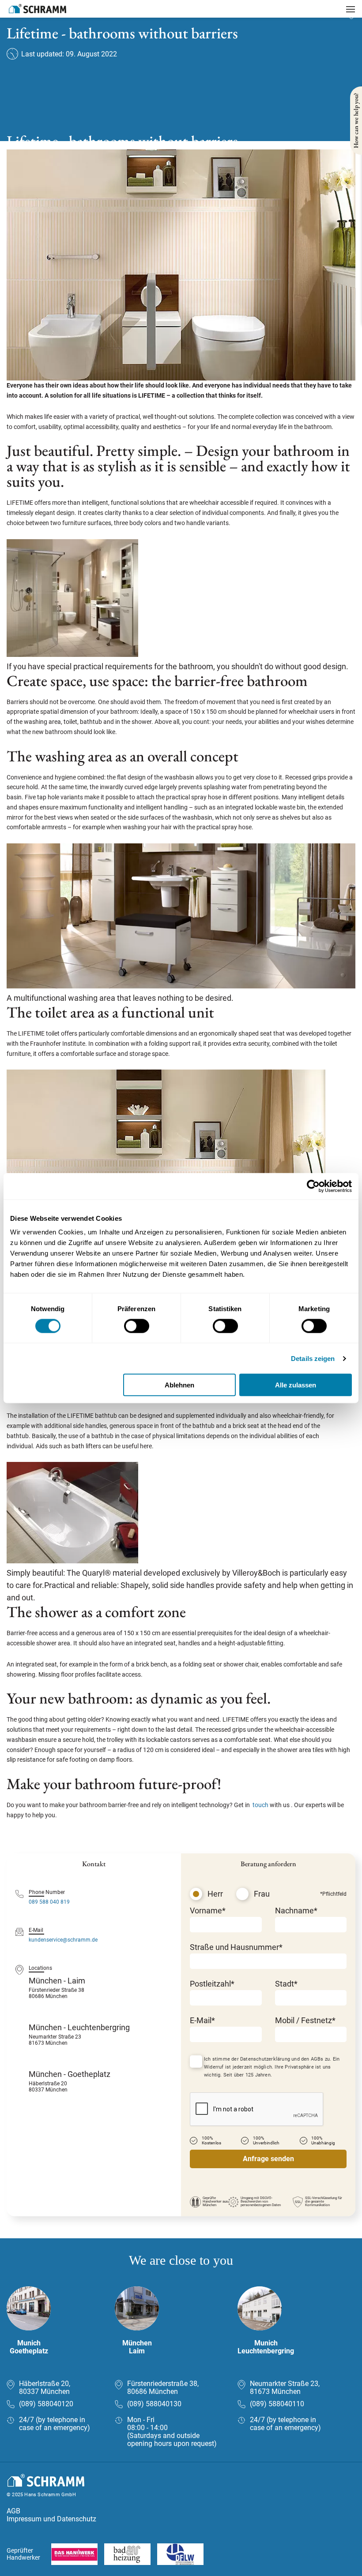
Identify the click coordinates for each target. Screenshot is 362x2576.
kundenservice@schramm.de (63, 1940)
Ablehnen (179, 1385)
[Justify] (351, 9)
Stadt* (286, 1984)
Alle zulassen (296, 1385)
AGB (13, 2511)
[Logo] (38, 9)
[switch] (137, 1326)
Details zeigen (313, 1358)
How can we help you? (356, 121)
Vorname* (208, 1911)
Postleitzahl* (212, 1984)
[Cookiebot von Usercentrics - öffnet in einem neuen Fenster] (313, 1186)
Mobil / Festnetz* (305, 2020)
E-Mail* (202, 2020)
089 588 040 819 (49, 1902)
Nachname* (296, 1911)
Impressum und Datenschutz (51, 2519)
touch (260, 1805)
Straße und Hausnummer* (236, 1947)
